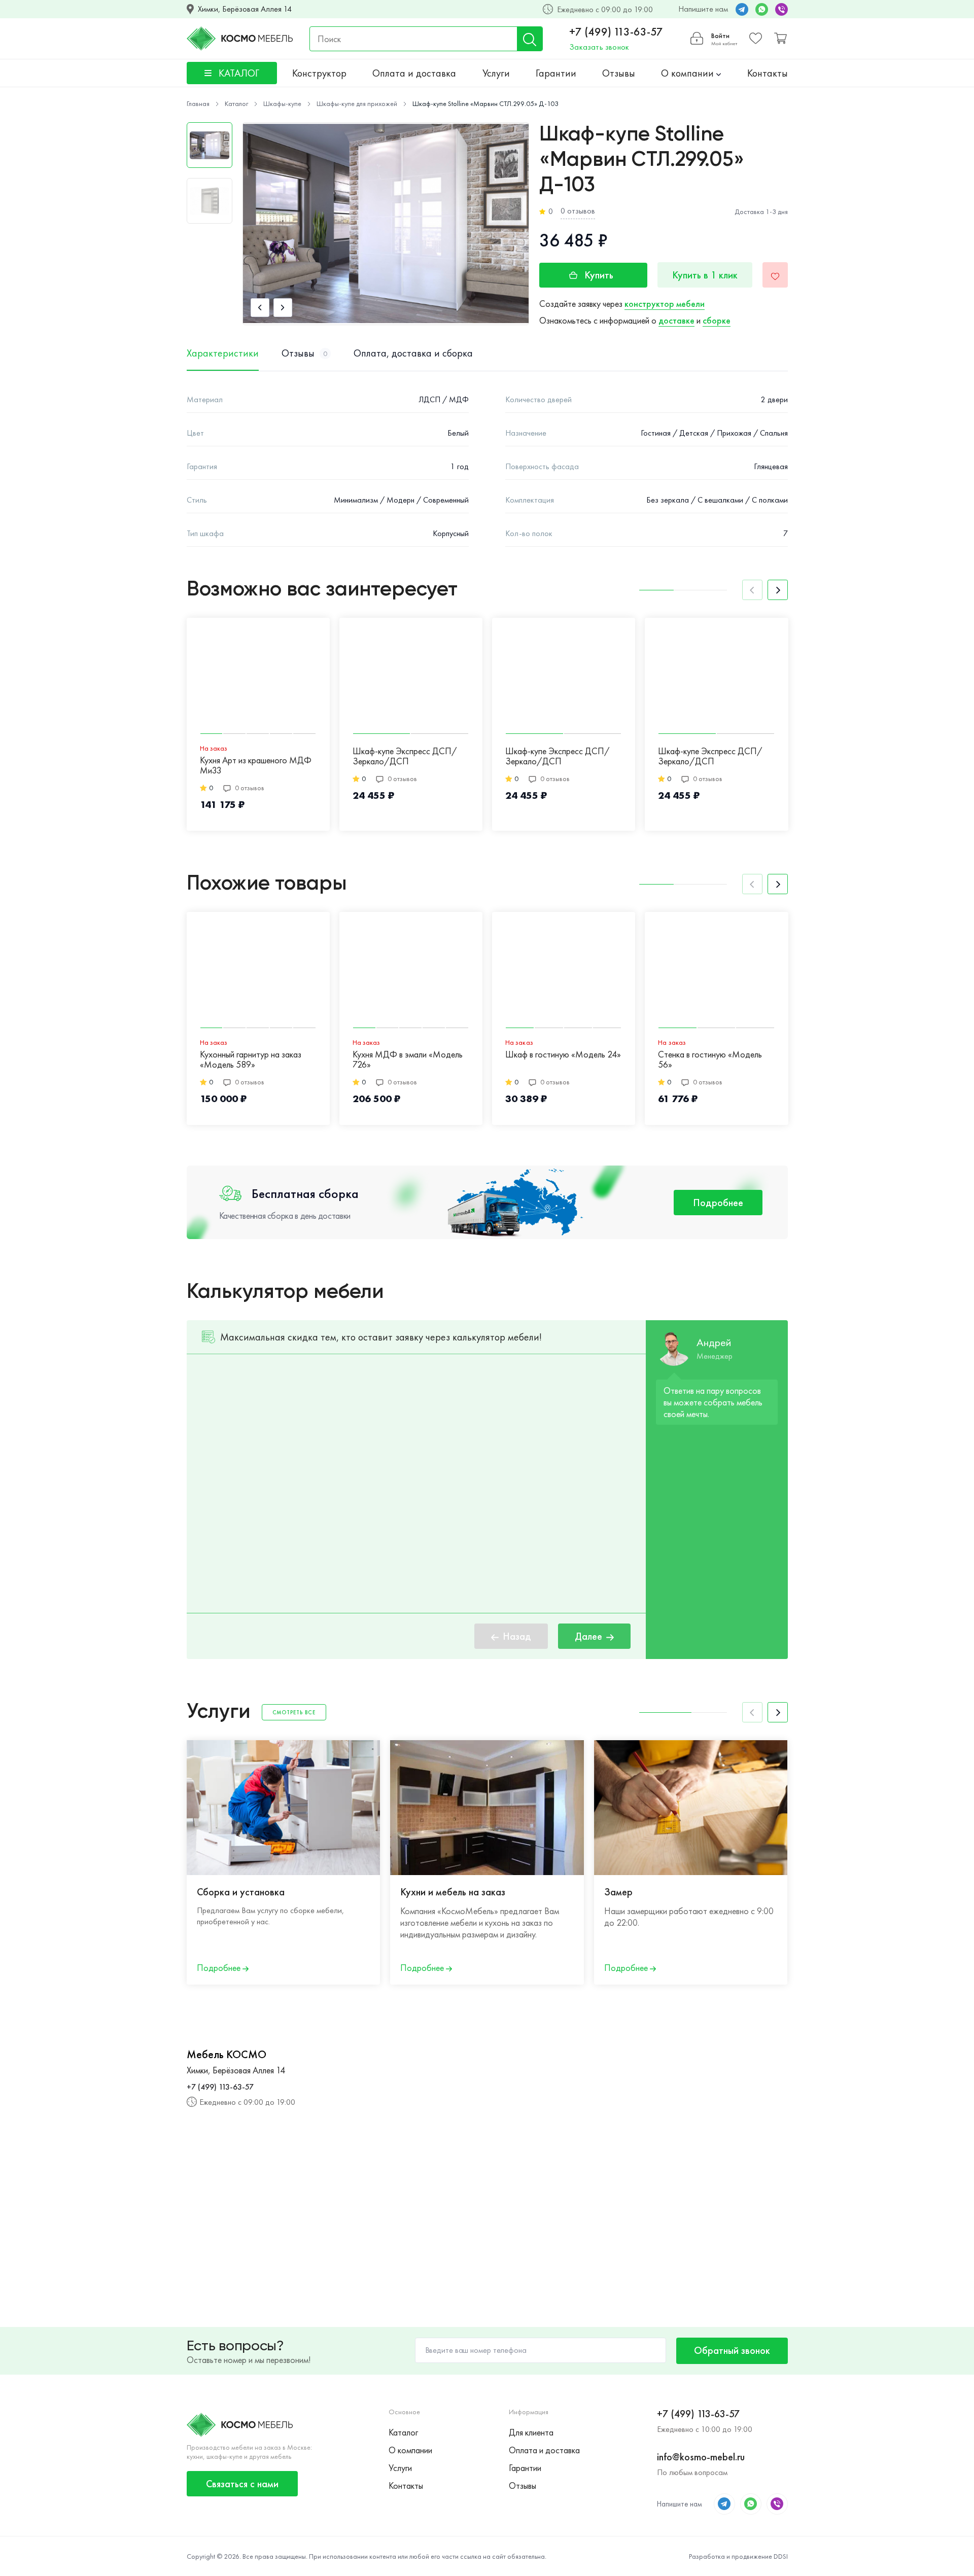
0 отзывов (578, 211)
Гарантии (556, 73)
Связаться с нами (242, 2484)
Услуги (496, 73)
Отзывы (619, 73)
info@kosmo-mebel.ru (701, 2457)
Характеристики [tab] (223, 353)
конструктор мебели (665, 304)
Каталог (403, 2432)
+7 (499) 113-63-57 (616, 32)
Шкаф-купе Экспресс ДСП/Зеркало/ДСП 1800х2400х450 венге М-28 (711, 757)
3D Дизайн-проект (847, 1892)
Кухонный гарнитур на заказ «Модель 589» (251, 1060)
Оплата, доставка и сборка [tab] (413, 353)
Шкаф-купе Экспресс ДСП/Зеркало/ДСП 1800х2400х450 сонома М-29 (563, 757)
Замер (618, 1892)
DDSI (781, 2556)
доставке (676, 320)
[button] (260, 308)
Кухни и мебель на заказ (453, 1892)
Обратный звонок (732, 2350)
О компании (689, 73)
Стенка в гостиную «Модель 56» (710, 1060)
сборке (717, 320)
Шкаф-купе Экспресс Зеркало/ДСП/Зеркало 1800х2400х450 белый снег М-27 (863, 757)
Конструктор (319, 73)
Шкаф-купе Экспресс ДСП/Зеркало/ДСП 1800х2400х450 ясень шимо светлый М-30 (405, 757)
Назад (517, 1636)
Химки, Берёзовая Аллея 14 (245, 9)
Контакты (768, 73)
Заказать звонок (599, 47)
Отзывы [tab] (304, 353)
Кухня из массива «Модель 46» (868, 1055)
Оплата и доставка (414, 73)
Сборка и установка (241, 1892)
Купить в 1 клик (705, 275)
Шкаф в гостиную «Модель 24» (563, 1055)
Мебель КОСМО (227, 2055)
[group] (386, 224)
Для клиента (531, 2432)
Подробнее (718, 1203)
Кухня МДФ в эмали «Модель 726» (408, 1060)
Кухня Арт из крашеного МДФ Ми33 (256, 766)
